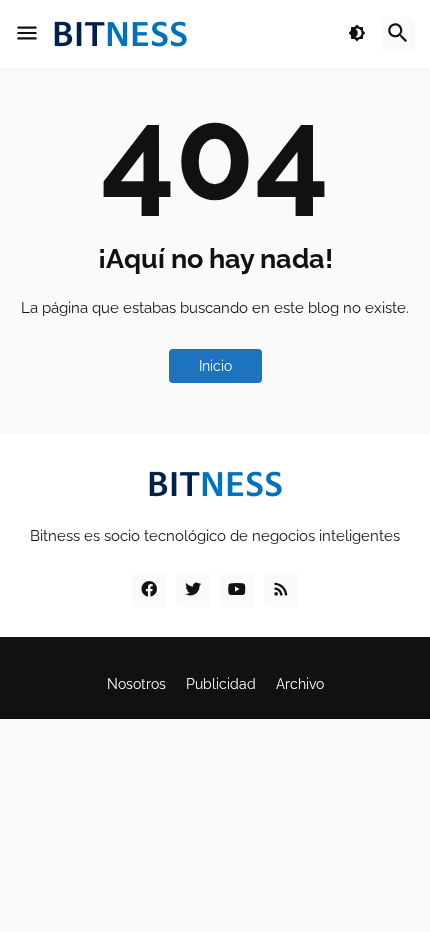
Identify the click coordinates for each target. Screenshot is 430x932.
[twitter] (193, 590)
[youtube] (237, 590)
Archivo (300, 684)
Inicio (215, 366)
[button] (27, 34)
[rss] (281, 590)
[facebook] (149, 590)
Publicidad (221, 684)
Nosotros (136, 684)
